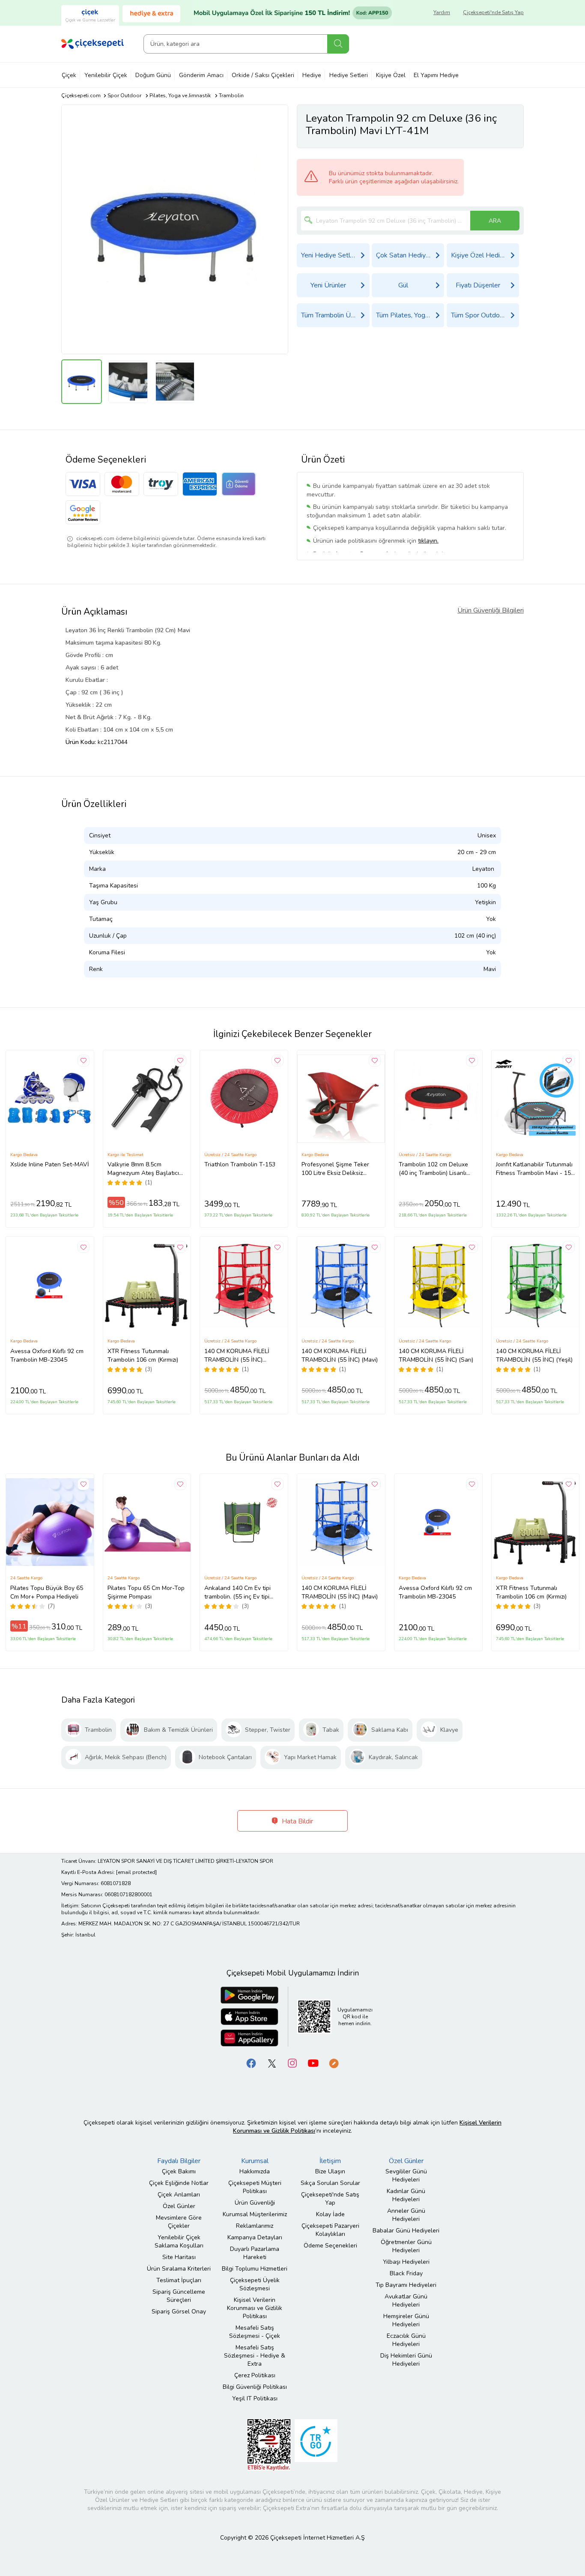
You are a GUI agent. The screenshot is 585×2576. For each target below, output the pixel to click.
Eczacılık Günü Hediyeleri (406, 2340)
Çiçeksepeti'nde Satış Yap (493, 12)
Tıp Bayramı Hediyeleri (406, 2285)
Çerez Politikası (255, 2375)
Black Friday (406, 2273)
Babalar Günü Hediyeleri (406, 2231)
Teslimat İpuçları (179, 2280)
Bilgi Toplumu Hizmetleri (255, 2269)
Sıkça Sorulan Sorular (330, 2183)
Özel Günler (179, 2206)
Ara (338, 44)
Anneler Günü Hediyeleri (406, 2215)
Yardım (442, 12)
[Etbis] (269, 2444)
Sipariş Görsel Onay (179, 2312)
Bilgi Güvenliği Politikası (255, 2387)
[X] (272, 2063)
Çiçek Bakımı (179, 2171)
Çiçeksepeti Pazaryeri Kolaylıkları (330, 2230)
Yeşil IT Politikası (255, 2398)
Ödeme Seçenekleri (330, 2246)
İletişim (330, 2161)
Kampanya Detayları (255, 2237)
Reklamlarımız (255, 2226)
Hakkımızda (255, 2171)
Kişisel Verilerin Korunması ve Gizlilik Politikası (255, 2308)
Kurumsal (255, 2161)
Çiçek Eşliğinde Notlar (179, 2183)
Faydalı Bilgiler (179, 2161)
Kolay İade (330, 2214)
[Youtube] (313, 2063)
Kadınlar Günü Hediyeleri (406, 2195)
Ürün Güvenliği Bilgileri (491, 610)
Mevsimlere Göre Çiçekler (179, 2222)
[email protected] (136, 1872)
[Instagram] (292, 2063)
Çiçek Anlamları (179, 2195)
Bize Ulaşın (330, 2171)
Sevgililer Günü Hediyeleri (406, 2176)
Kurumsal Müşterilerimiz (255, 2214)
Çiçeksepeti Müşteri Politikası (255, 2187)
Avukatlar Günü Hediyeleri (406, 2301)
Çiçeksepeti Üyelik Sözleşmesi (255, 2284)
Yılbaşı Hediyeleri (406, 2262)
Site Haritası (179, 2257)
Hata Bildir (297, 1821)
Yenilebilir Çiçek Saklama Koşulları (179, 2241)
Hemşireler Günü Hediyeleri (406, 2320)
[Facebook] (251, 2063)
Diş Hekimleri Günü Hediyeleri (406, 2360)
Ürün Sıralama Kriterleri (179, 2269)
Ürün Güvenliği (255, 2203)
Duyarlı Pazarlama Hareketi (255, 2253)
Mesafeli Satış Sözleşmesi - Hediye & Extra (255, 2356)
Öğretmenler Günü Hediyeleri (406, 2246)
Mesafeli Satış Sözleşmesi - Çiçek (255, 2332)
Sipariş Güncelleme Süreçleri (179, 2296)
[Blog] (334, 2063)
